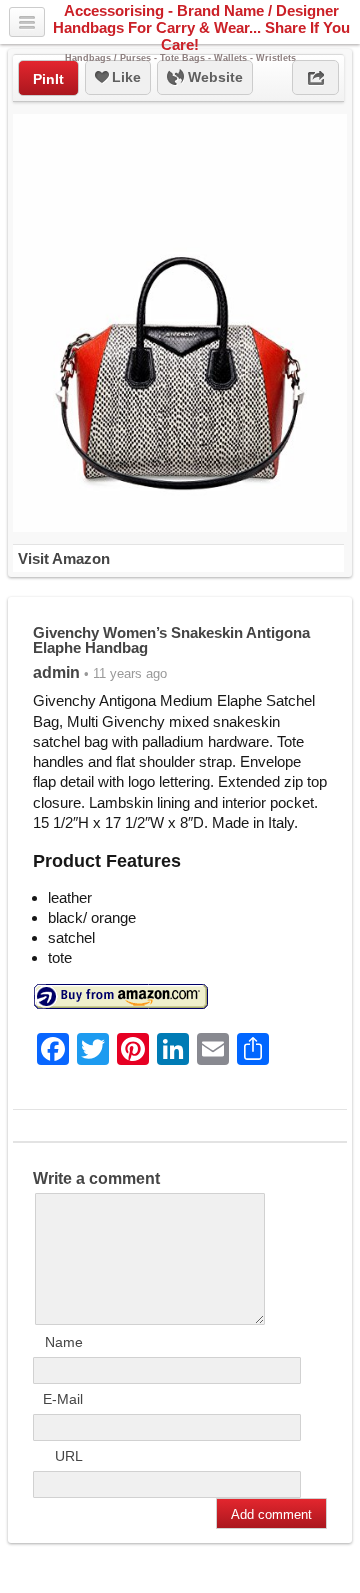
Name (64, 1342)
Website (213, 77)
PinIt (48, 79)
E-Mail (63, 1399)
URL (69, 1456)
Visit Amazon (64, 558)
